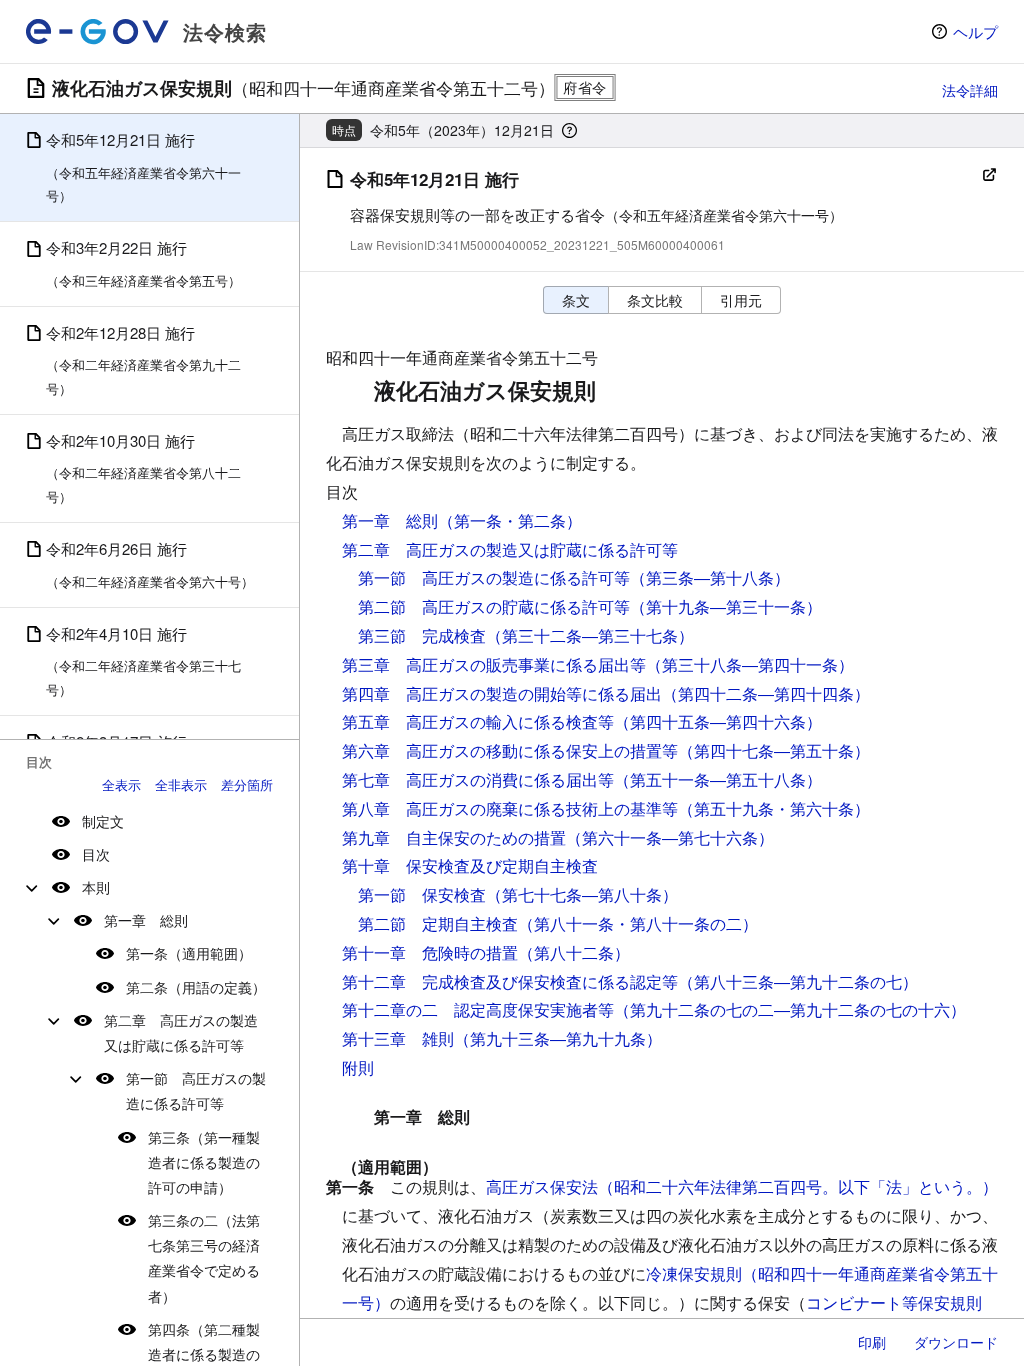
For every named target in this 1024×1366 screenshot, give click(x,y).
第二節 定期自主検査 (438, 923)
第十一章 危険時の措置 (430, 952)
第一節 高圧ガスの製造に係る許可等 (196, 1090)
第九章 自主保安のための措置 (454, 837)
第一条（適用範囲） (189, 953)
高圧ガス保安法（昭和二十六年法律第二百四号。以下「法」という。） (742, 1186)
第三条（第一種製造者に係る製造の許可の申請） (204, 1162)
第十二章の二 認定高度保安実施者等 (478, 1009)
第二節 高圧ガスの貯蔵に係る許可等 (494, 606)
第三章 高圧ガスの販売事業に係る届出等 (494, 664)
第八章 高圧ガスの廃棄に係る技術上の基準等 (510, 808)
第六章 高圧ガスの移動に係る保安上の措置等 (510, 750)
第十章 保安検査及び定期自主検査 (470, 865)
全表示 (121, 784)
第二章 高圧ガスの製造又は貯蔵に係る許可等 (181, 1032)
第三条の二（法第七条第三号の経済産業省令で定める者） (204, 1258)
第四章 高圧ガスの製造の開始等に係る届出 (502, 693)
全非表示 (181, 784)
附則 (358, 1067)
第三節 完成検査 (422, 635)
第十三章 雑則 (398, 1038)
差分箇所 (247, 784)
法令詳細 (970, 90)
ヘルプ (975, 31)
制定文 (103, 821)
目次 (96, 854)
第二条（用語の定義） (196, 987)
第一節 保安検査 (422, 894)
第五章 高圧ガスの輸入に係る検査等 (478, 721)
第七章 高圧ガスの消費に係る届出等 (478, 779)
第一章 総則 (146, 920)
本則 (96, 887)
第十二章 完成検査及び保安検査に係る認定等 (510, 981)
